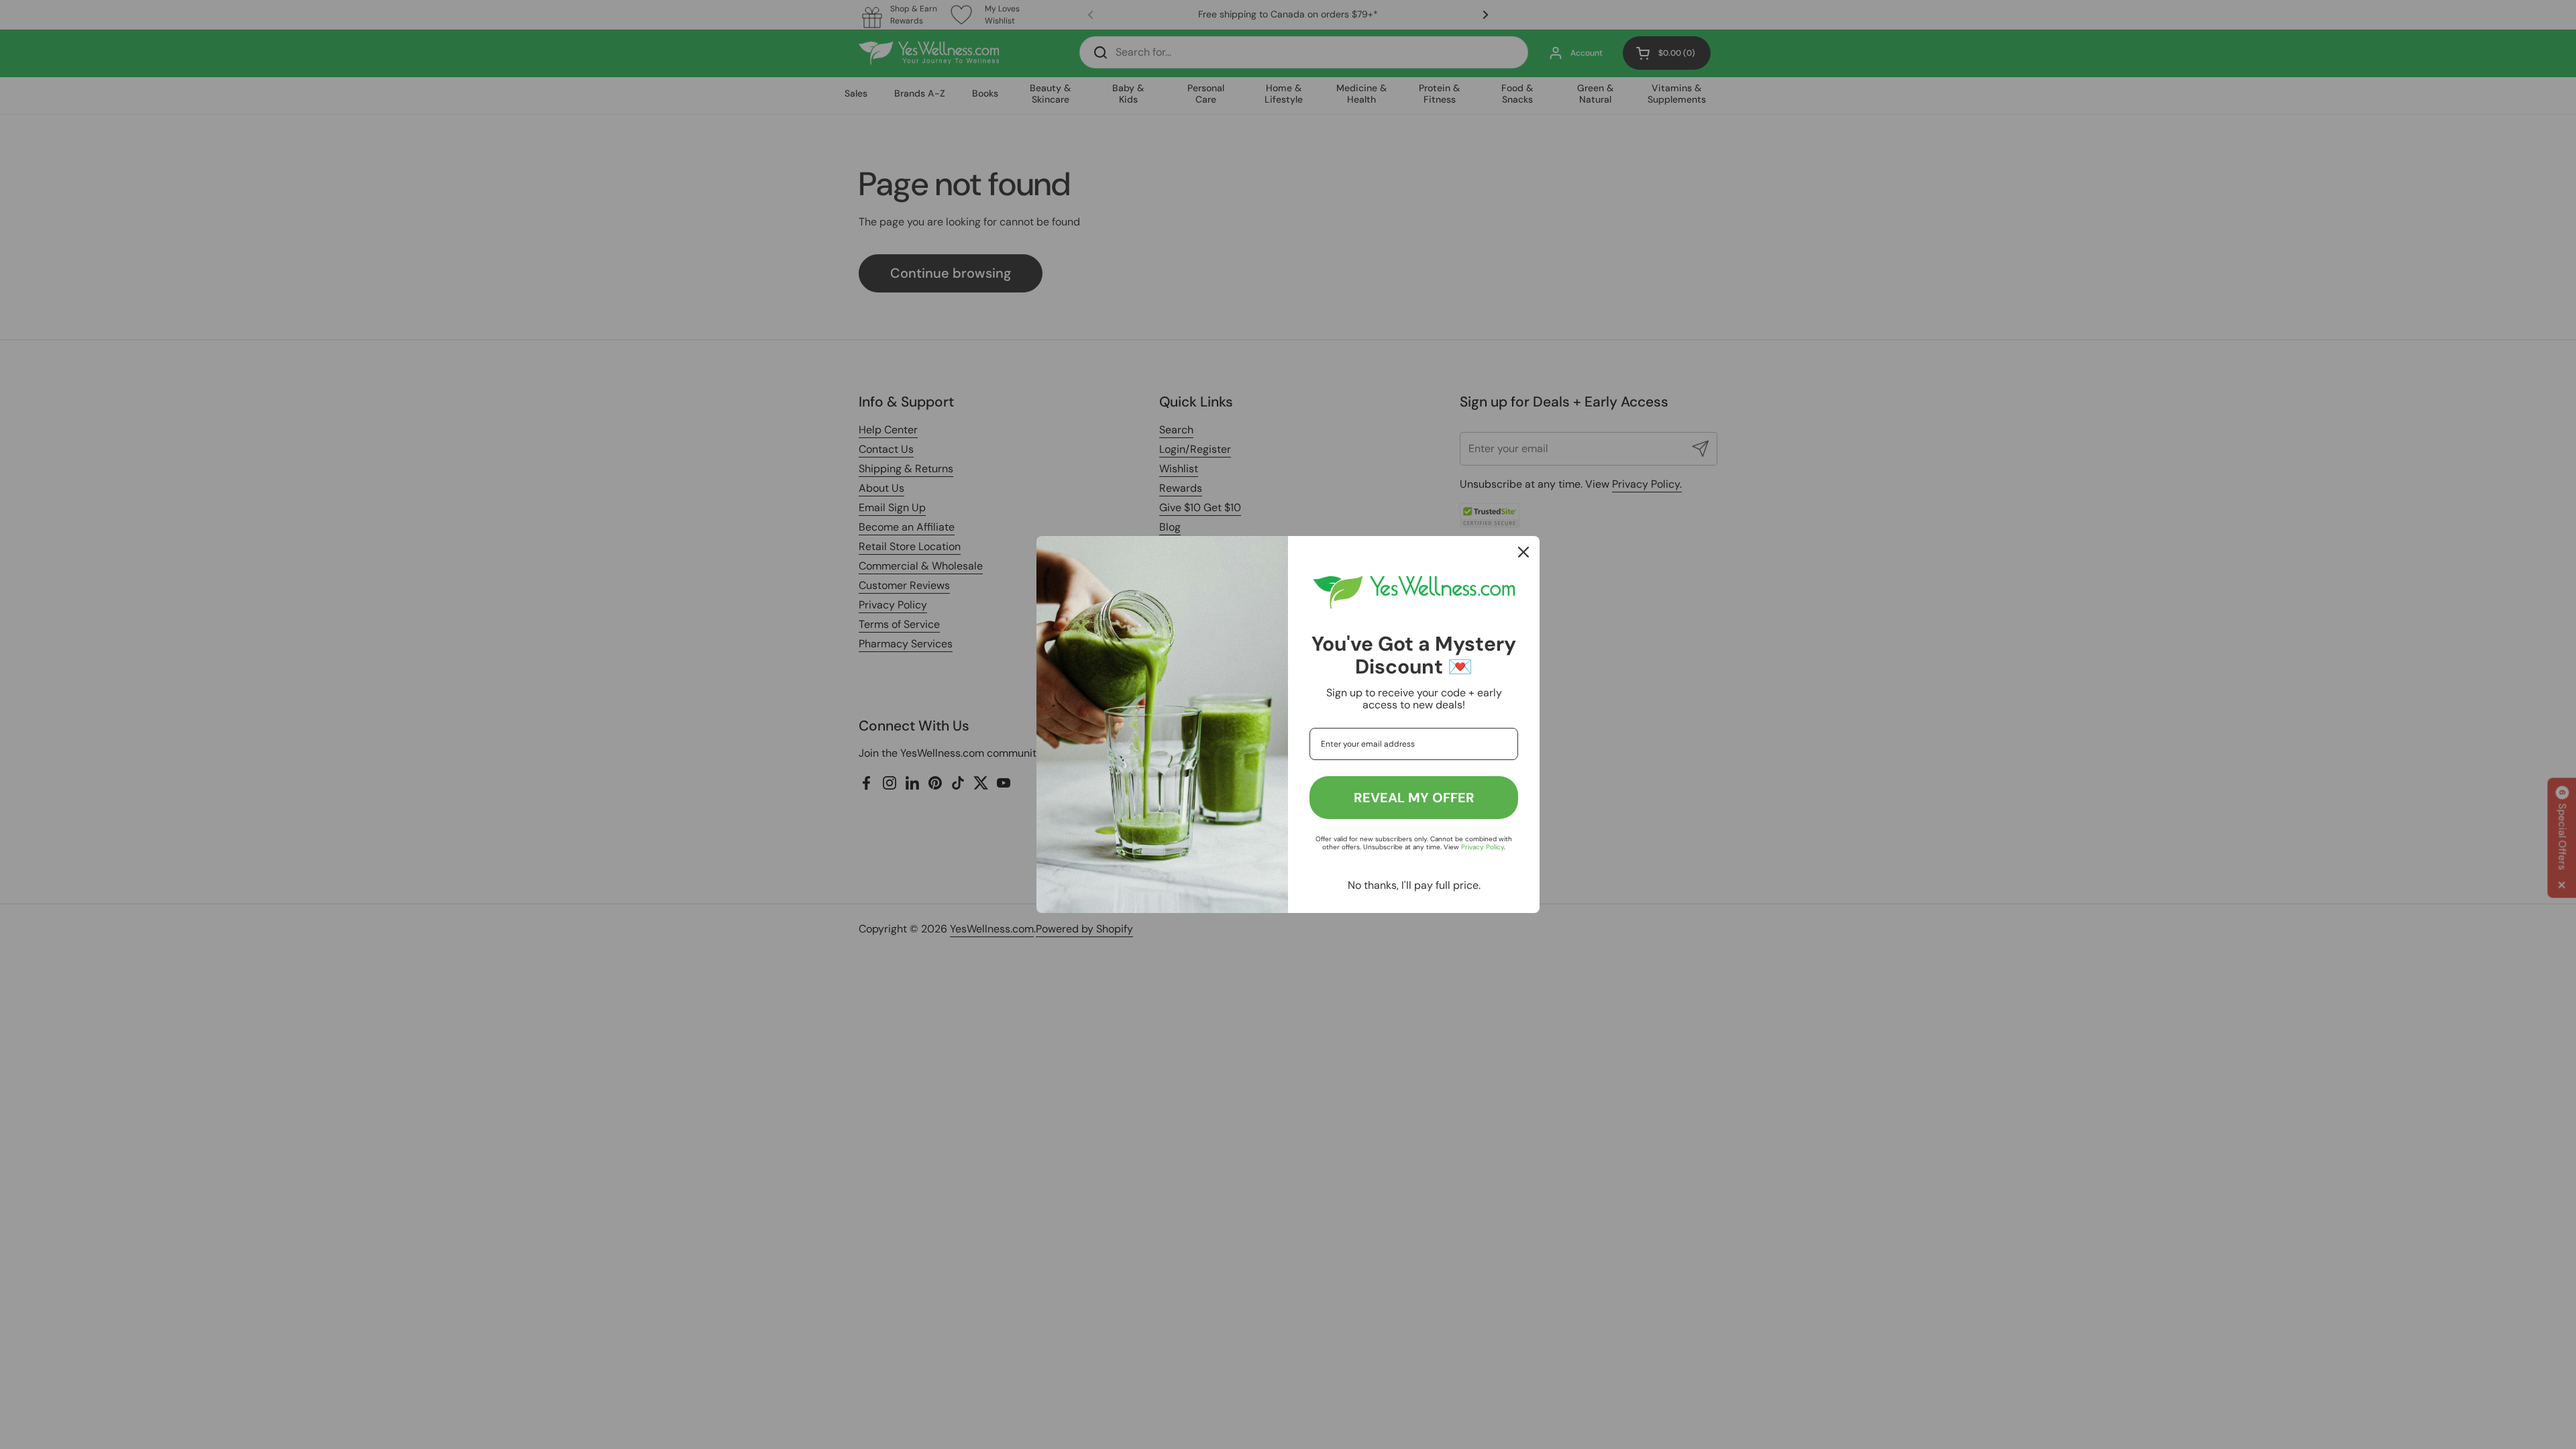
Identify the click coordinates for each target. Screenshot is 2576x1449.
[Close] (1523, 552)
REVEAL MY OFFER (1414, 798)
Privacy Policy (1483, 847)
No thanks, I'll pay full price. (1414, 885)
